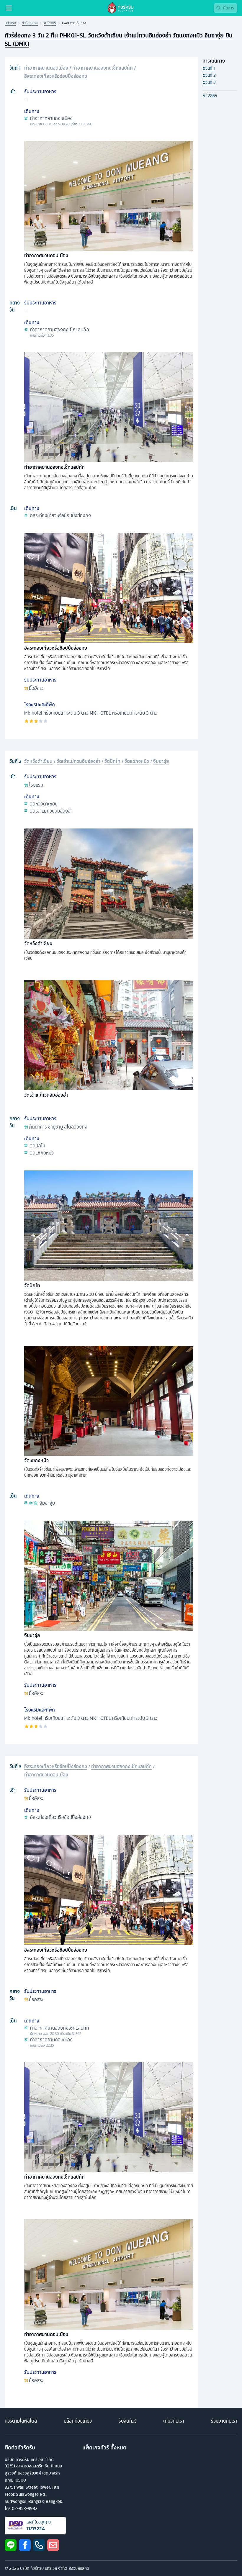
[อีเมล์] (53, 2545)
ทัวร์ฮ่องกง (30, 23)
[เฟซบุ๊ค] (25, 2545)
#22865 (50, 23)
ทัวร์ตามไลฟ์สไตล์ (21, 2421)
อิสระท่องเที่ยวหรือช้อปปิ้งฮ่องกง (56, 76)
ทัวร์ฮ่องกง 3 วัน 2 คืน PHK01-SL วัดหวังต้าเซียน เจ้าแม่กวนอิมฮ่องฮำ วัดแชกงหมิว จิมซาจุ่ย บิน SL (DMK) (119, 39)
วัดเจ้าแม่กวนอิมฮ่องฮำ (79, 761)
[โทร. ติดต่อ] (39, 2545)
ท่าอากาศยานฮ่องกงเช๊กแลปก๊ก (103, 68)
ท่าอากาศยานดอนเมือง (46, 68)
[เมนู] (9, 8)
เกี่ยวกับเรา (174, 2421)
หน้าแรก (10, 23)
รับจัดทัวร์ (128, 2421)
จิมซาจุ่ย (161, 761)
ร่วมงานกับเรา (224, 2421)
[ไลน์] (11, 2545)
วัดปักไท (112, 761)
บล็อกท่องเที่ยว (78, 2421)
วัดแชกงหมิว (137, 761)
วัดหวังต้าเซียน (38, 761)
